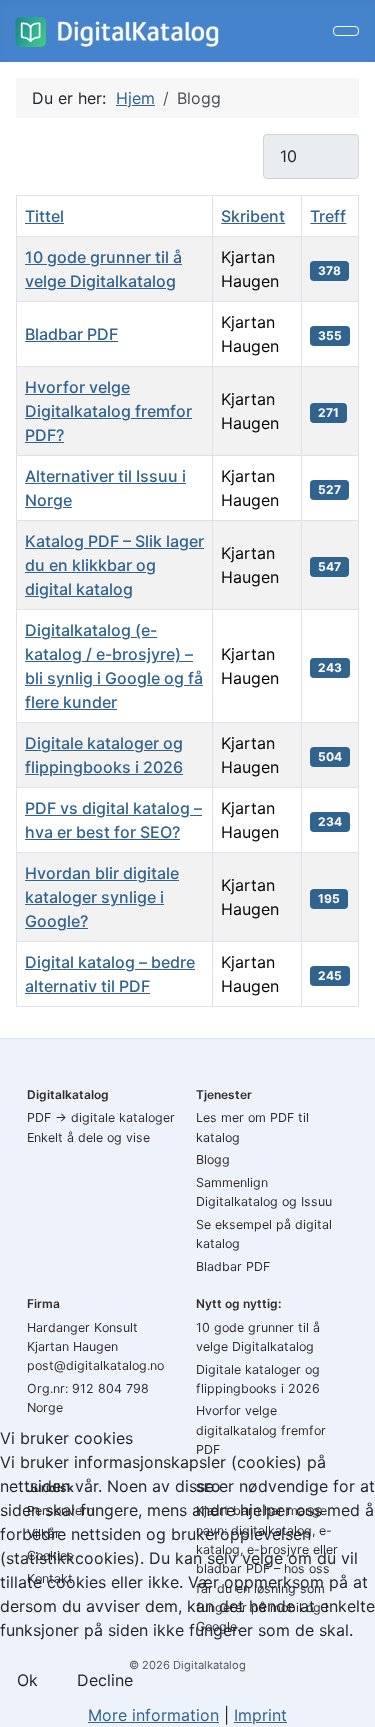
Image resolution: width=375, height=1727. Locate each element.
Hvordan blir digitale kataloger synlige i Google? (102, 897)
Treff (328, 216)
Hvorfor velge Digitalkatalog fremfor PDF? (108, 411)
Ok (27, 1680)
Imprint (260, 1715)
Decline (105, 1680)
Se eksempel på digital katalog (264, 1234)
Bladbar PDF (71, 334)
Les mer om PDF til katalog (252, 1127)
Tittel (44, 216)
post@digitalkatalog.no (95, 1365)
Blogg (213, 1159)
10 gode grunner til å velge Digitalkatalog (258, 1337)
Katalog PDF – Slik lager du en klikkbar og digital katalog (114, 565)
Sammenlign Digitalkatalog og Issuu (264, 1192)
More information (153, 1715)
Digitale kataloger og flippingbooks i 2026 (258, 1379)
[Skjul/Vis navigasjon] (346, 31)
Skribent (253, 216)
